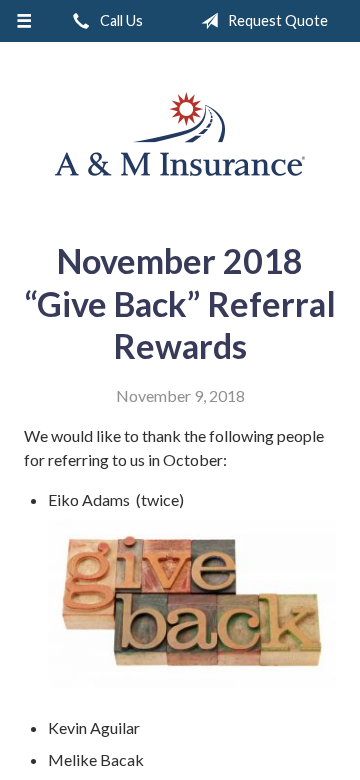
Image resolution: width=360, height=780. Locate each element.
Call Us (120, 20)
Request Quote (276, 20)
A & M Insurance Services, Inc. (180, 134)
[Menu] (23, 21)
